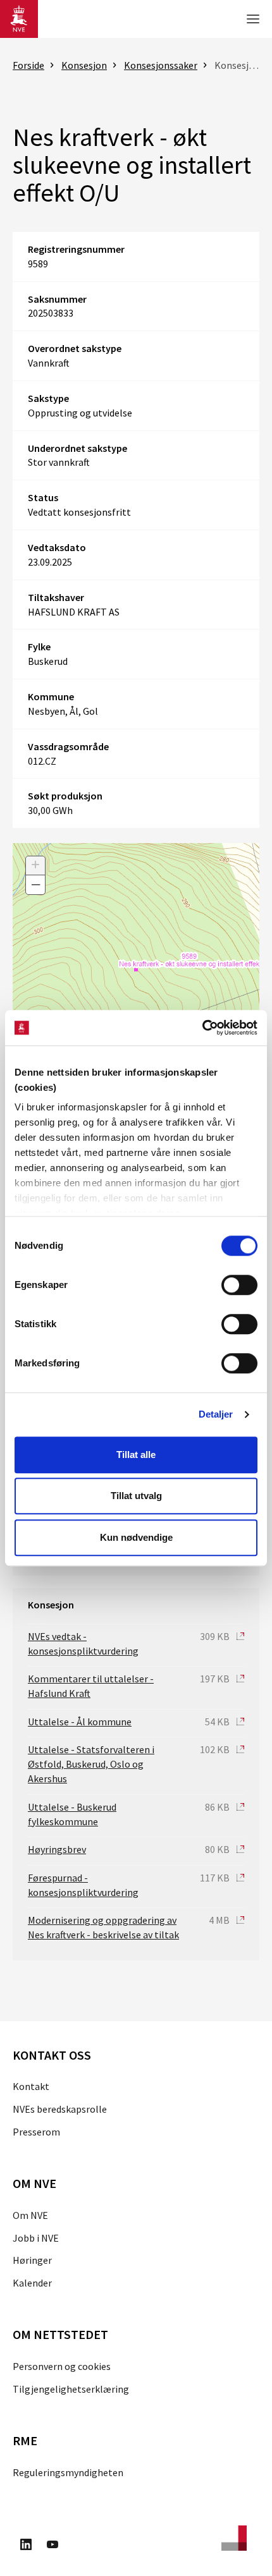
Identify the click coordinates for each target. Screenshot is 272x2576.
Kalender (32, 2283)
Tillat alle (136, 1455)
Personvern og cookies (62, 2366)
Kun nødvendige (136, 1537)
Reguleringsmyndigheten (68, 2472)
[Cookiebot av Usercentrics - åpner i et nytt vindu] (202, 1028)
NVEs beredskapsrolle (60, 2109)
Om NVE (30, 2215)
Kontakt (31, 2086)
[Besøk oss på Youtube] (53, 2546)
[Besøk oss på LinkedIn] (26, 2546)
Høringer (32, 2260)
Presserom (36, 2132)
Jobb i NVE (36, 2238)
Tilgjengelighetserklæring (71, 2389)
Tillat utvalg (136, 1496)
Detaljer (216, 1414)
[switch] (239, 1285)
